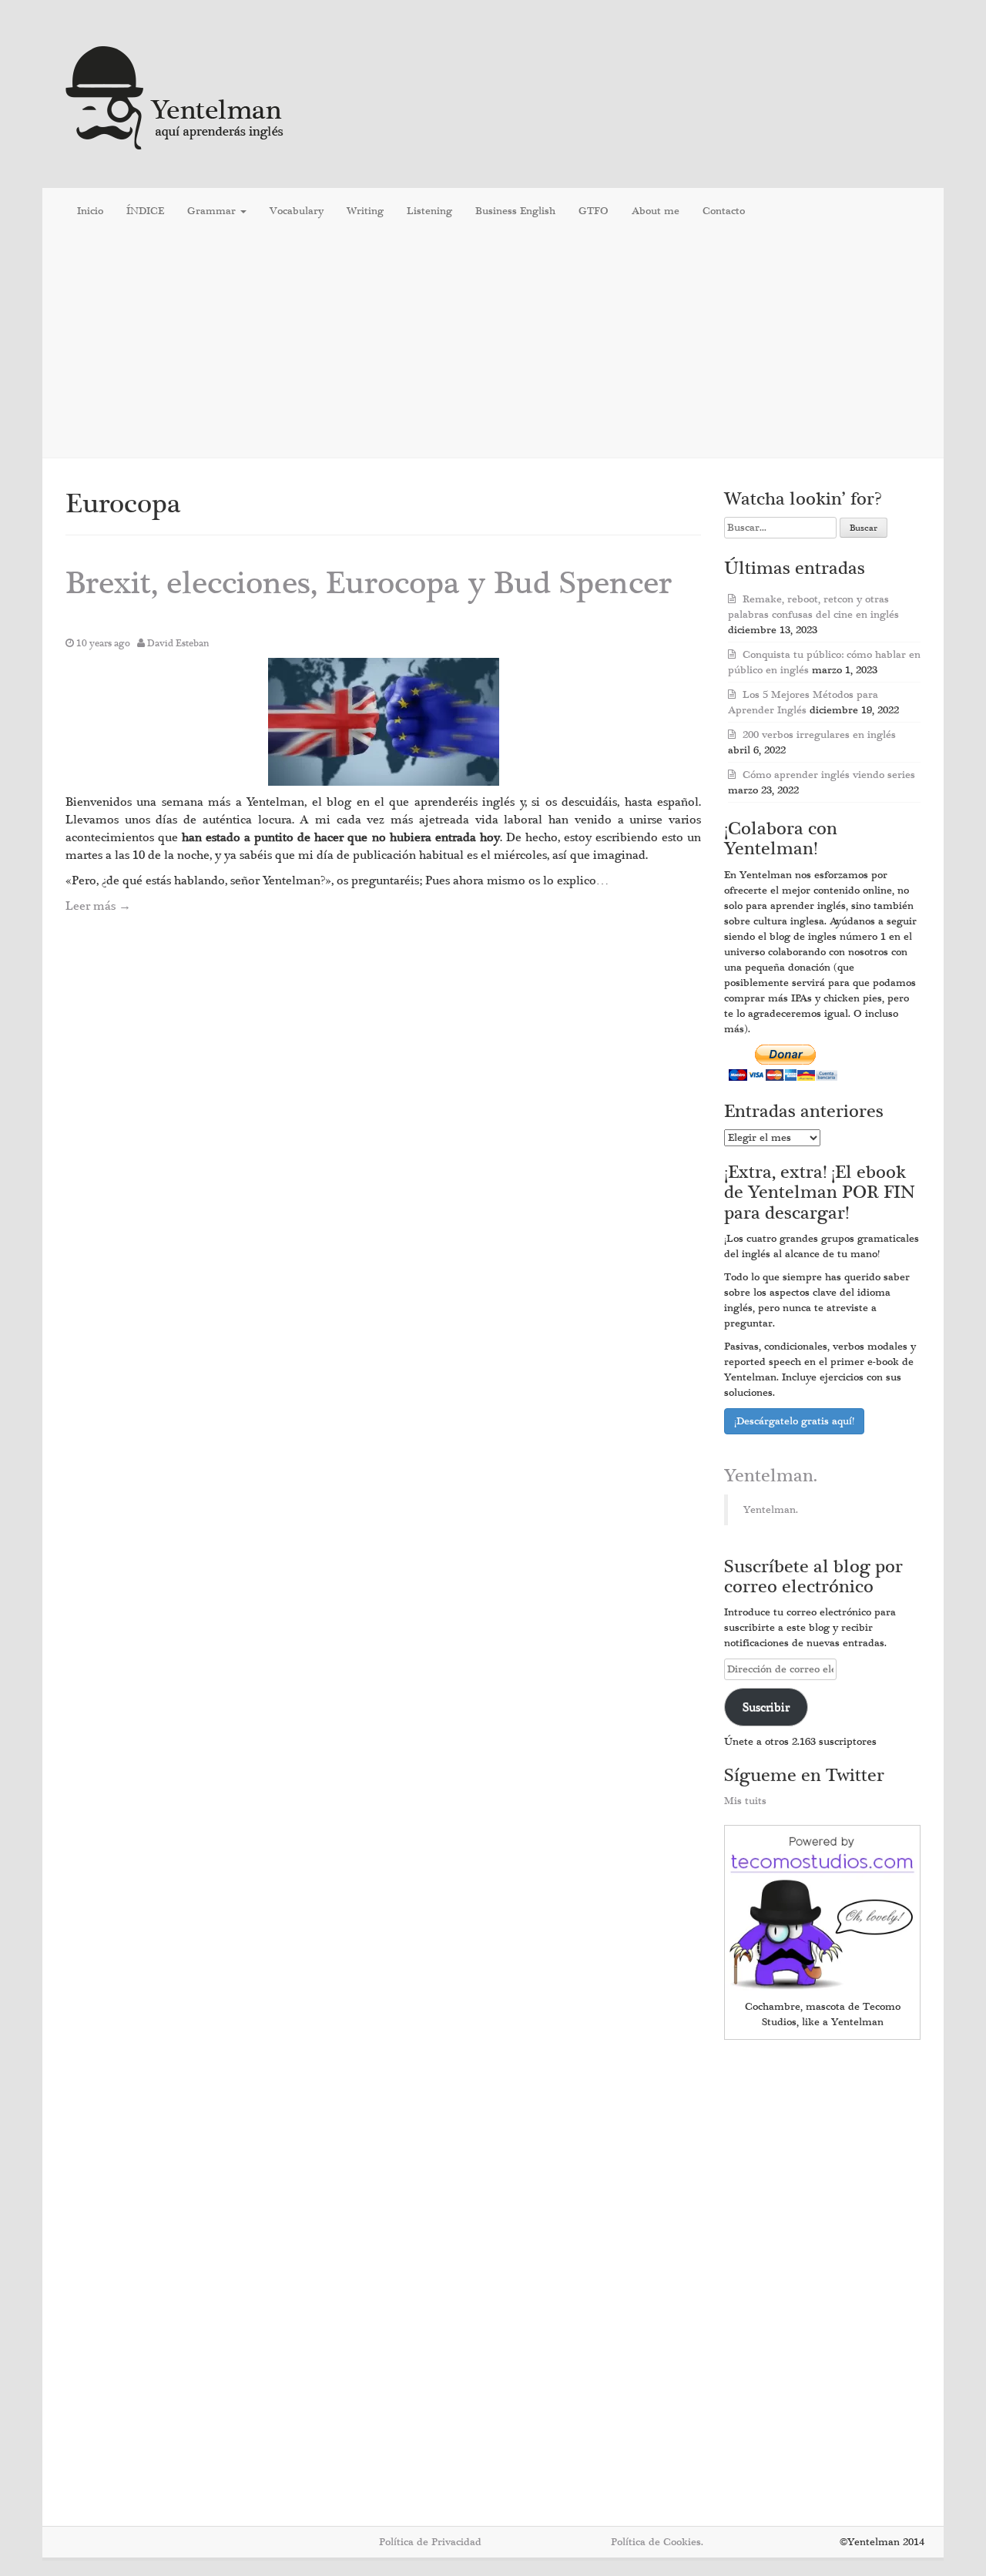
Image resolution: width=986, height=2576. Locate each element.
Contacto (724, 211)
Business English (515, 211)
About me (656, 211)
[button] (384, 722)
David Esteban (178, 643)
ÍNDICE (145, 211)
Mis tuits (745, 1801)
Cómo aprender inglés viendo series (829, 775)
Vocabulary (297, 211)
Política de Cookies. (657, 2542)
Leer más (98, 906)
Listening (429, 211)
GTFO (594, 211)
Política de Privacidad (430, 2542)
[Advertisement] (493, 346)
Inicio (90, 211)
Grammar (213, 211)
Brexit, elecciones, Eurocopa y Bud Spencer (369, 584)
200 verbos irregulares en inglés (819, 735)
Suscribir (766, 1707)
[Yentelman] (175, 96)
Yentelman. (771, 1476)
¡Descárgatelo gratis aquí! (794, 1421)
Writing (365, 211)
